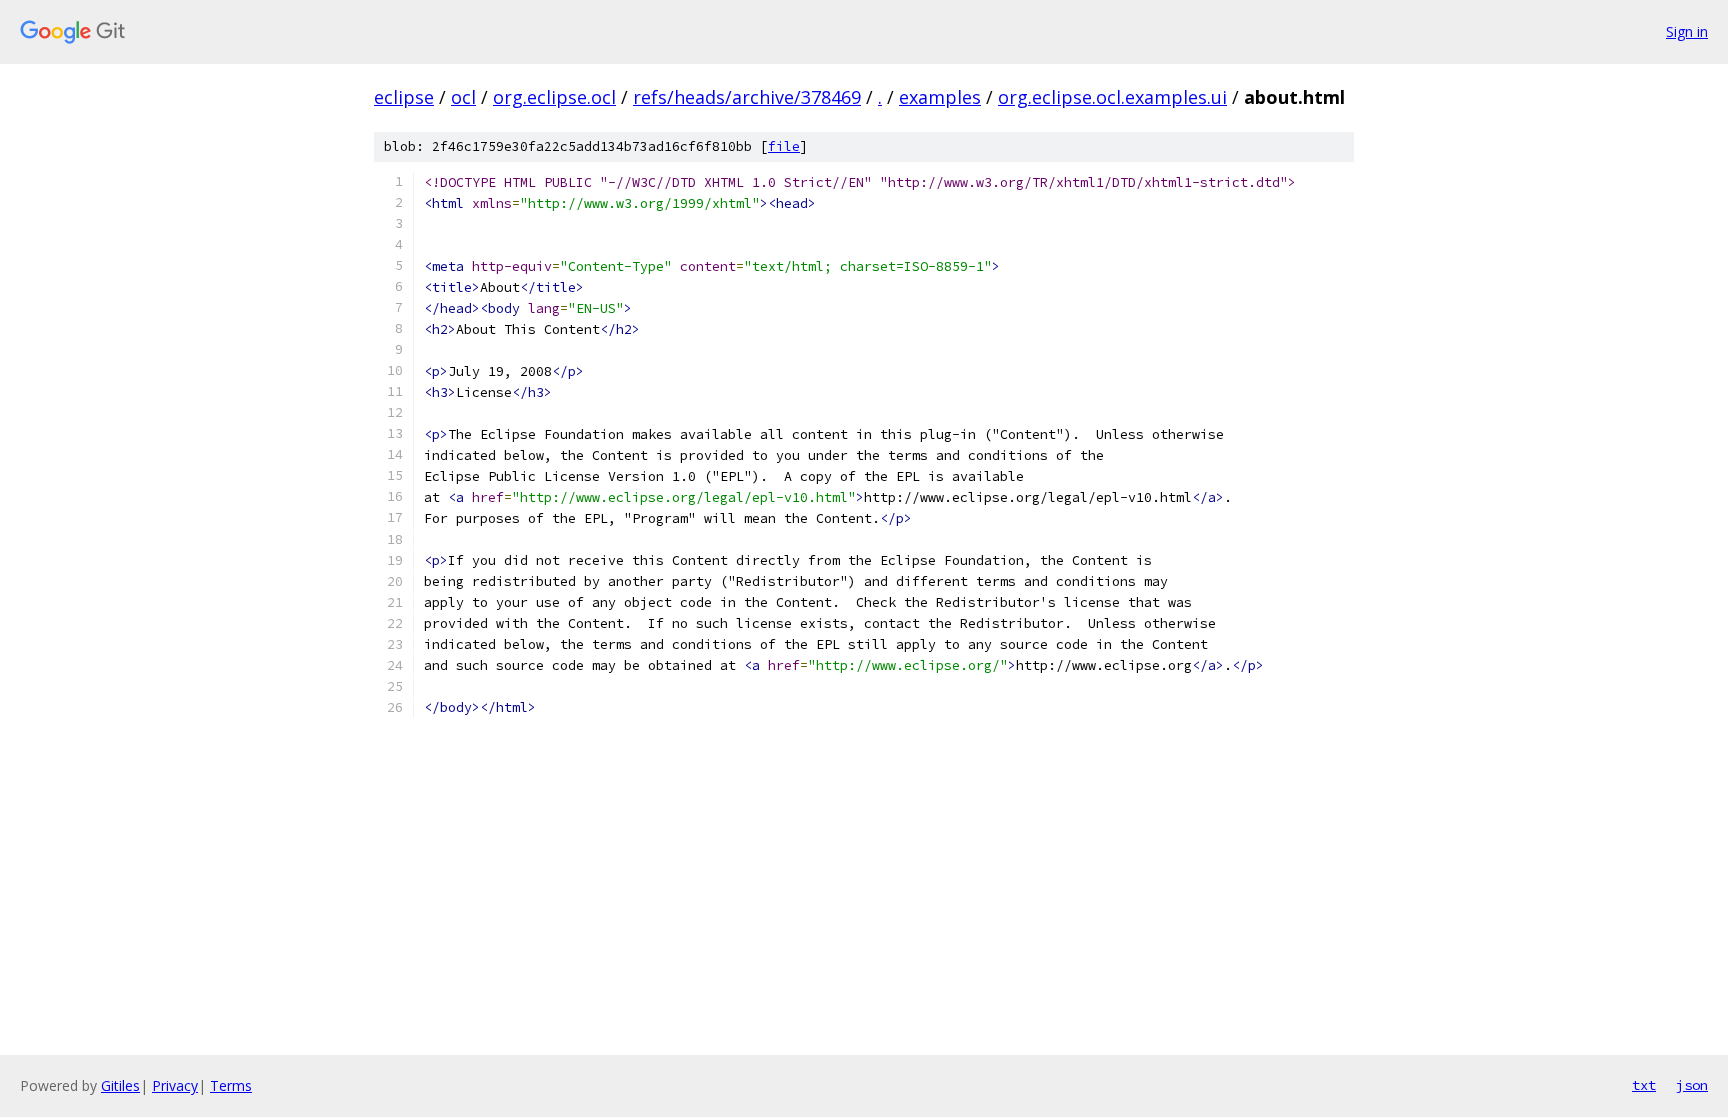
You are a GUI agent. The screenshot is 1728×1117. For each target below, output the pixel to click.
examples (940, 97)
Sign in (1687, 31)
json (1692, 1085)
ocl (463, 97)
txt (1644, 1085)
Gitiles (120, 1085)
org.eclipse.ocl (554, 97)
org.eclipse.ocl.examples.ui (1112, 97)
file (784, 146)
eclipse (404, 97)
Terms (231, 1085)
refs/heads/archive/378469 (747, 97)
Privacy (175, 1085)
